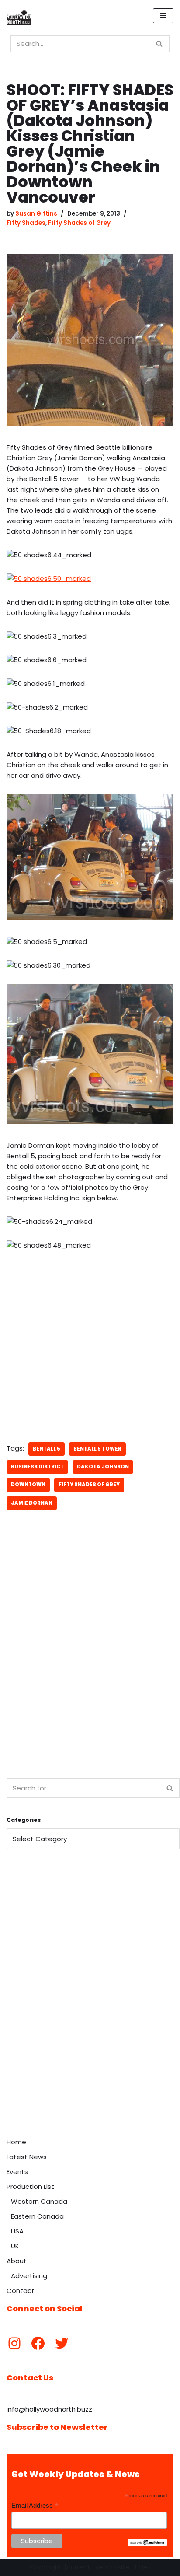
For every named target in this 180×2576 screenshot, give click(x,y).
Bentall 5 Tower (97, 1449)
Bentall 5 (47, 1449)
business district (37, 1467)
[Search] (160, 44)
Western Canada (39, 2201)
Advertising (29, 2276)
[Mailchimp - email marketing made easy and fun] (147, 2544)
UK (15, 2246)
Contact (21, 2291)
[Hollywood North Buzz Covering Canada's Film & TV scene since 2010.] (19, 16)
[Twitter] (62, 2343)
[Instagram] (14, 2343)
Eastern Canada (37, 2216)
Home (16, 2142)
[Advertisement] (90, 1670)
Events (17, 2172)
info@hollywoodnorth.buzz (49, 2409)
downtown (28, 1485)
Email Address (35, 2506)
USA (17, 2231)
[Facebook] (38, 2343)
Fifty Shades (26, 223)
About (17, 2261)
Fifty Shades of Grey (79, 223)
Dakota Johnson (103, 1467)
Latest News (27, 2157)
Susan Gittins (36, 214)
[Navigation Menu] (163, 16)
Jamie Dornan (32, 1503)
